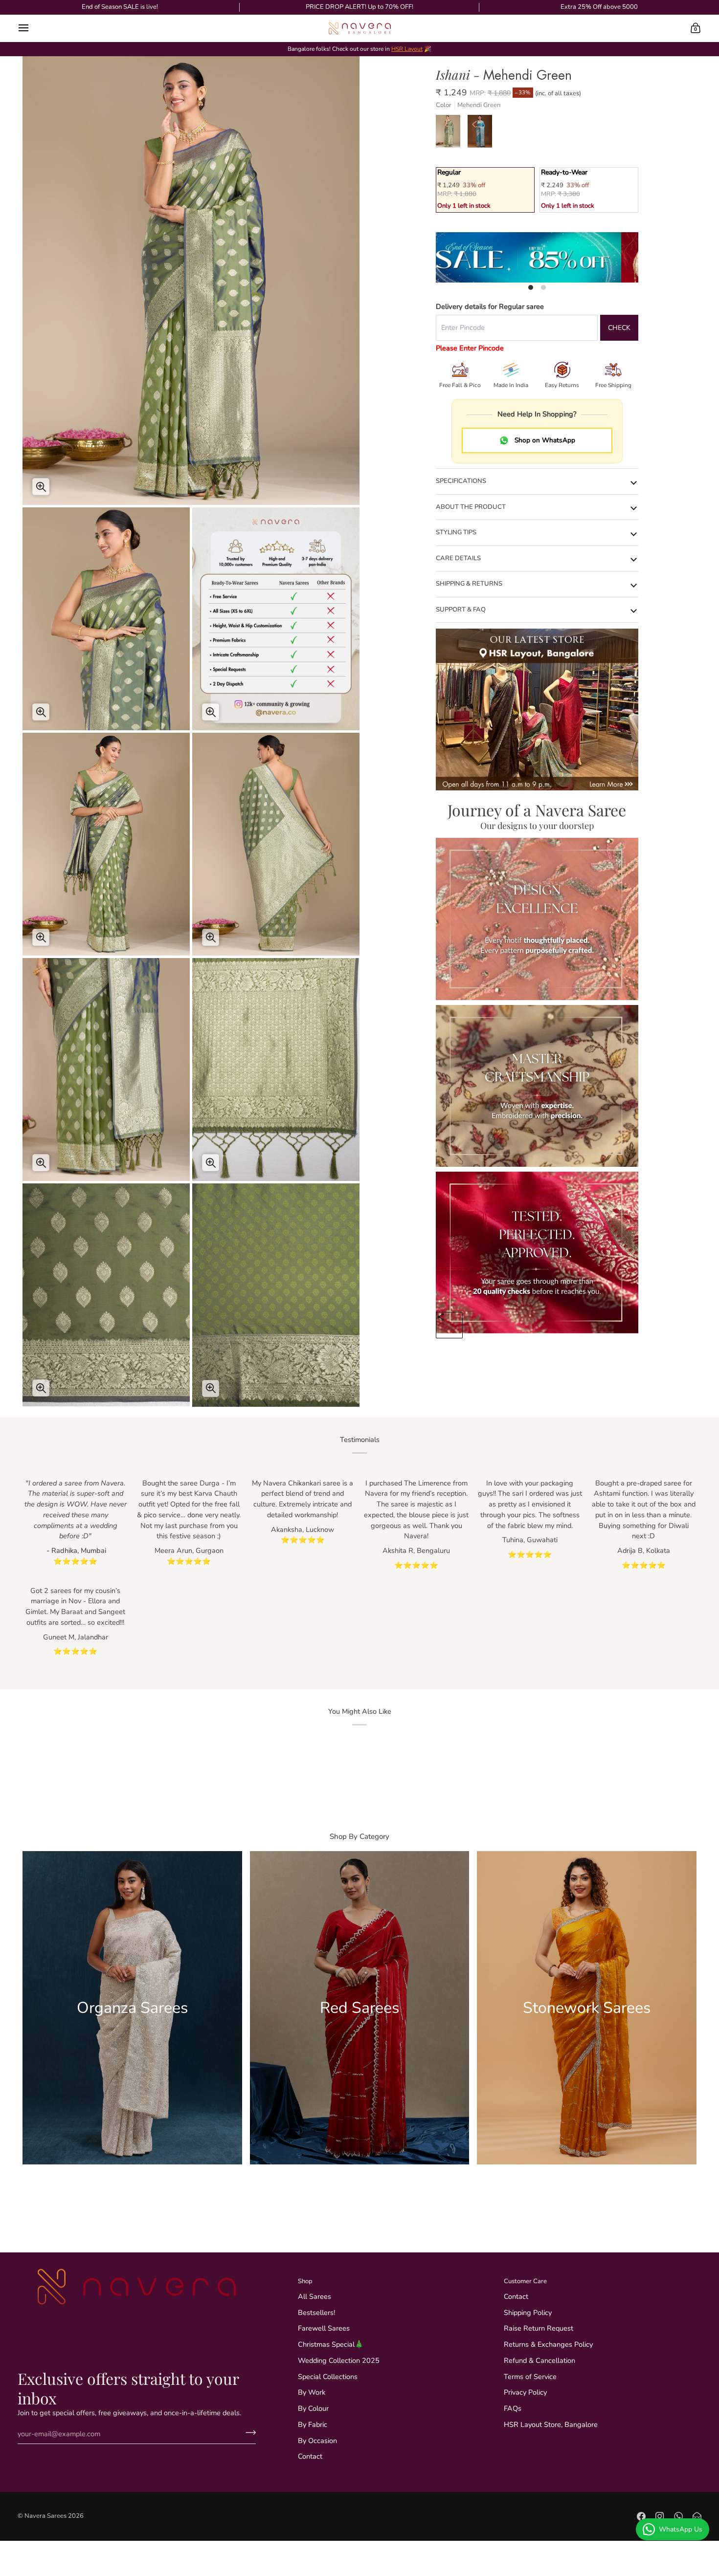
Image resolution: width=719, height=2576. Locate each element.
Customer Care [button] (525, 2281)
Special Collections (328, 2377)
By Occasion (317, 2441)
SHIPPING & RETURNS (469, 584)
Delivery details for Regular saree (490, 306)
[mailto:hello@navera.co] (697, 2516)
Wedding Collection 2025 (339, 2360)
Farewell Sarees (324, 2328)
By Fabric (313, 2424)
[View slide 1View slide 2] (537, 258)
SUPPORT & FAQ (461, 610)
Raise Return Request (539, 2328)
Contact (310, 2456)
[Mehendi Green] (452, 134)
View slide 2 (543, 287)
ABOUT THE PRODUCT (471, 507)
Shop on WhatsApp (545, 440)
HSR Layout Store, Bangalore (551, 2424)
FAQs (513, 2408)
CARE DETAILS (458, 558)
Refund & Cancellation (539, 2360)
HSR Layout (407, 49)
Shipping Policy (528, 2313)
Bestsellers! (316, 2313)
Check (619, 328)
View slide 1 (531, 287)
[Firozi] (481, 134)
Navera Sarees (45, 2516)
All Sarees (315, 2296)
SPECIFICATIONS (461, 481)
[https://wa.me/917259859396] (678, 2516)
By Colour (313, 2408)
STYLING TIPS (456, 532)
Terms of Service (530, 2377)
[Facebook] (641, 2516)
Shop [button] (305, 2281)
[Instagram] (660, 2516)
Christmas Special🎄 (331, 2344)
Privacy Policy (525, 2392)
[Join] (248, 2432)
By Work (312, 2392)
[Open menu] (32, 28)
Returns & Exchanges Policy (548, 2344)
